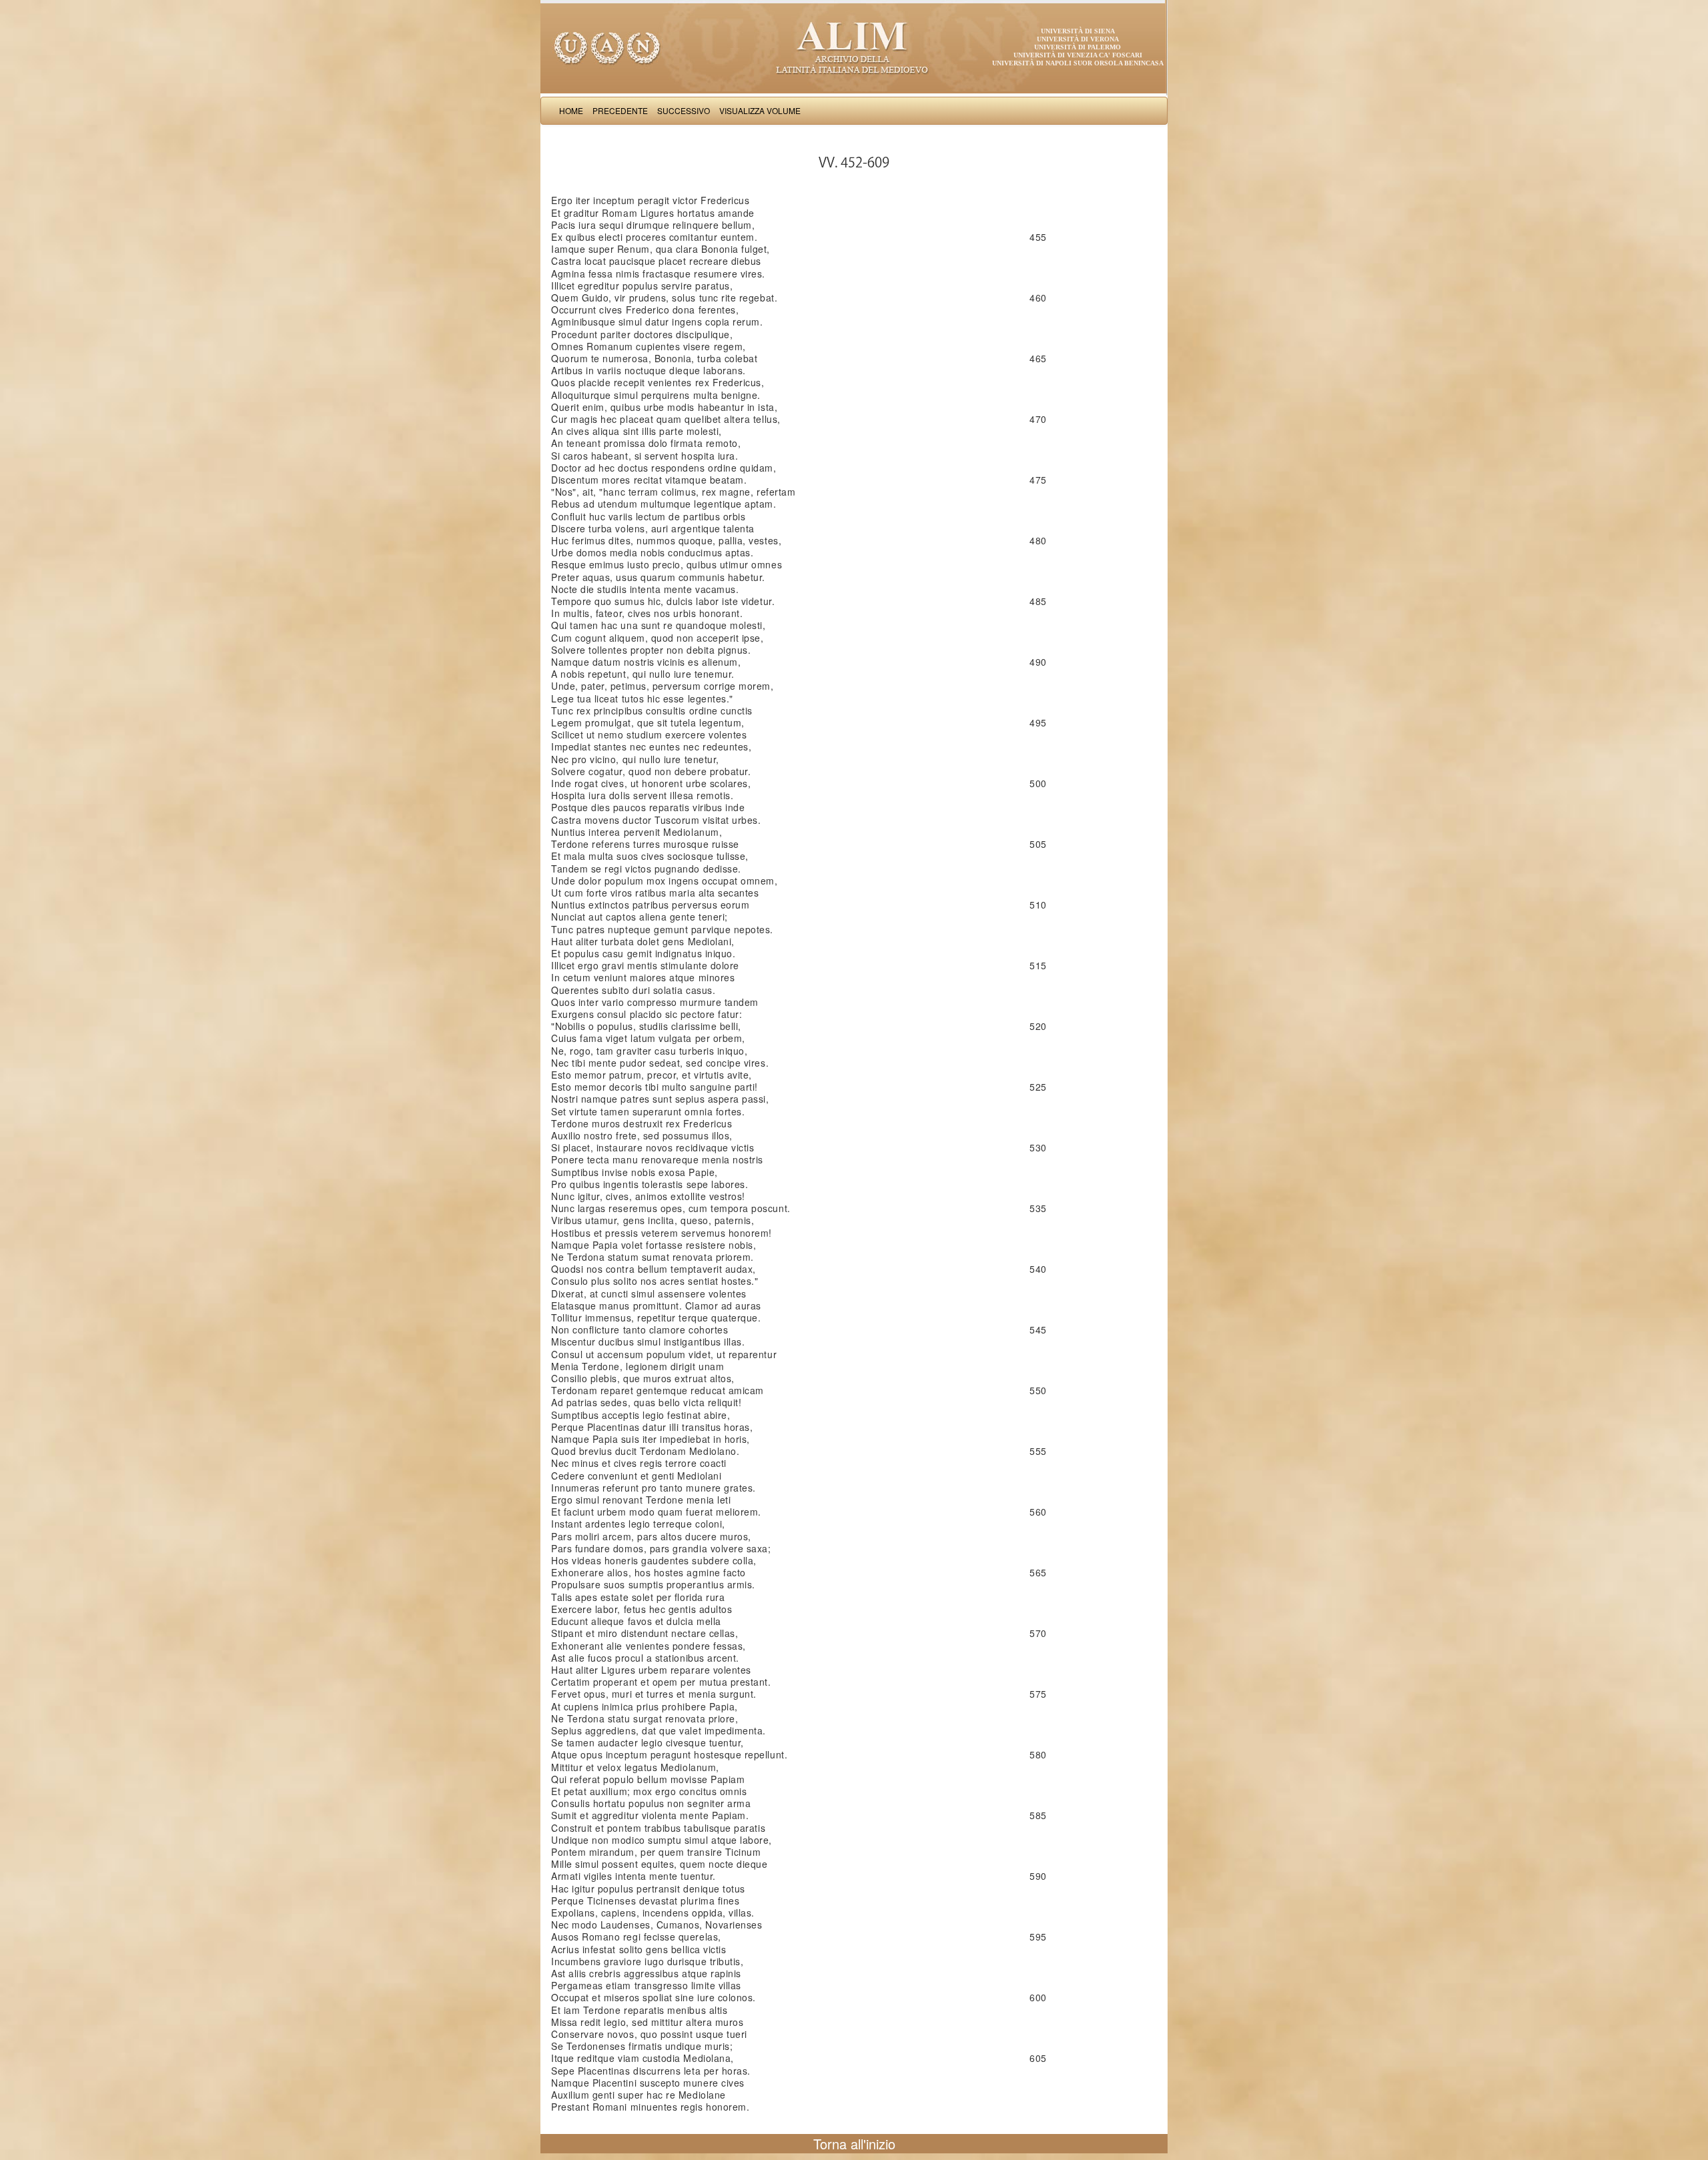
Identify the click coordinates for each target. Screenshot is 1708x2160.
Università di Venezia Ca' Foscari (1078, 55)
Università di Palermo (1078, 47)
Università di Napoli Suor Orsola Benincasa (1078, 63)
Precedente (620, 110)
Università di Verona (1078, 39)
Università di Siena (1078, 31)
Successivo (684, 110)
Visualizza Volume (760, 110)
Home (571, 110)
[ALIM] (854, 47)
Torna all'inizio (854, 2144)
